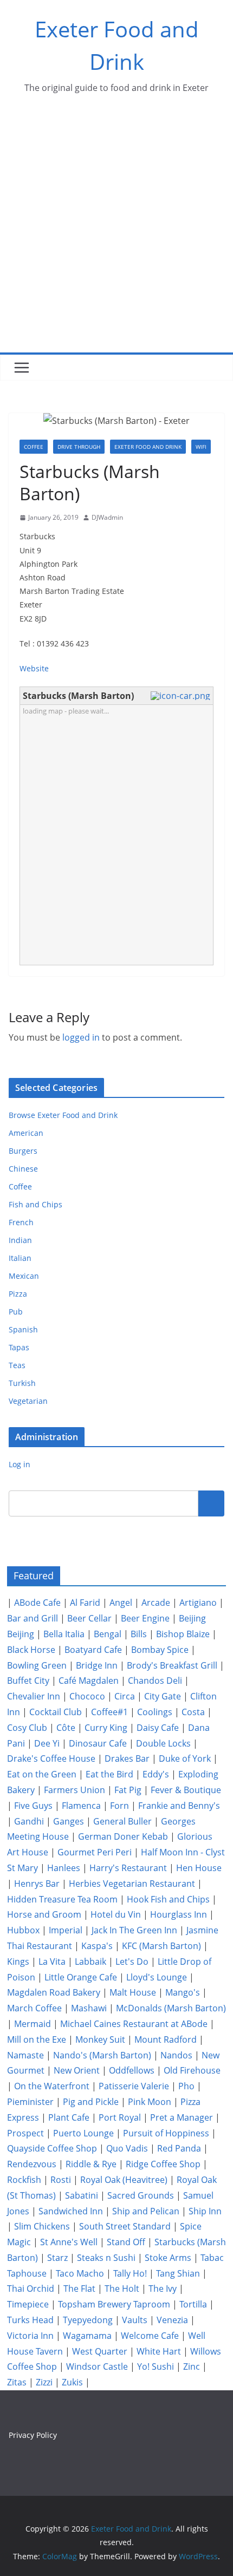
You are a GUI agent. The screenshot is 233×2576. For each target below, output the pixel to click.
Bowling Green (37, 1665)
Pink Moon (150, 2102)
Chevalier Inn (34, 1696)
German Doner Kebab (123, 1836)
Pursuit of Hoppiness (166, 2133)
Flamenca (81, 1806)
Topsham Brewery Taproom (114, 2304)
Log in (20, 1464)
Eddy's (156, 1774)
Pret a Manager (182, 2117)
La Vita (52, 1962)
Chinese (23, 1169)
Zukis (72, 2382)
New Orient (77, 2070)
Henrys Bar (37, 1884)
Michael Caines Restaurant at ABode (134, 2024)
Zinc (192, 2366)
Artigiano (198, 1603)
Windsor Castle (97, 2366)
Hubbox (23, 1930)
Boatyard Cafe (93, 1650)
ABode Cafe (37, 1603)
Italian (20, 1258)
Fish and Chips (35, 1204)
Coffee (34, 447)
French (21, 1222)
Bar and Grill (33, 1618)
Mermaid (33, 2024)
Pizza (18, 1294)
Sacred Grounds (141, 2195)
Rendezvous (32, 2164)
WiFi (201, 447)
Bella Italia (64, 1634)
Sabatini (82, 2195)
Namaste (25, 2055)
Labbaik (90, 1962)
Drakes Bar (127, 1758)
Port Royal (120, 2117)
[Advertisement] (116, 231)
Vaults (135, 2320)
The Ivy (163, 2289)
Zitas (17, 2382)
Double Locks (163, 1743)
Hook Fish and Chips (168, 1899)
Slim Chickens (42, 2226)
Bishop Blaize (183, 1634)
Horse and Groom (44, 1914)
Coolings (155, 1712)
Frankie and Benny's (179, 1806)
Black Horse (31, 1650)
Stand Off (126, 2242)
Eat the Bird (109, 1774)
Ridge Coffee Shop (163, 2164)
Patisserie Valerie (134, 2086)
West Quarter (100, 2351)
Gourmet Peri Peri (95, 1852)
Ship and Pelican (146, 2211)
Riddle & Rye (91, 2164)
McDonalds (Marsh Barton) (171, 2008)
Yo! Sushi (156, 2366)
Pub (16, 1312)
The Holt (122, 2289)
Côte (66, 1728)
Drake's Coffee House (51, 1758)
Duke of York (185, 1758)
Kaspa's (97, 1946)
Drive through (79, 447)
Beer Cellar (89, 1618)
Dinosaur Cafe (98, 1743)
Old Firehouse (192, 2070)
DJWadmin (107, 517)
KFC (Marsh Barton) (161, 1946)
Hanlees (64, 1868)
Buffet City (28, 1681)
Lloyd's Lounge (157, 1977)
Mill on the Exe (37, 2039)
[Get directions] (182, 696)
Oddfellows (132, 2070)
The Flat (79, 2289)
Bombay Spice (160, 1650)
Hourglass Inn (179, 1914)
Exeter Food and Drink (148, 447)
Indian (20, 1240)
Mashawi (89, 2008)
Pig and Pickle (91, 2102)
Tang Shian (178, 2273)
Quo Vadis (127, 2148)
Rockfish (24, 2180)
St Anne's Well (69, 2242)
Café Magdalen (89, 1681)
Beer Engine (145, 1618)
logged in (81, 1037)
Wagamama (87, 2336)
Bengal (108, 1634)
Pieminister (30, 2102)
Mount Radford (166, 2039)
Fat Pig (128, 1790)
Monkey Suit (100, 2039)
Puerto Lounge (83, 2133)
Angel (121, 1603)
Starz (57, 2258)
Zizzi (44, 2382)
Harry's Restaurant (128, 1868)
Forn (119, 1806)
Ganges (69, 1821)
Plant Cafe (69, 2117)
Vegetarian (28, 1401)
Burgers (23, 1151)
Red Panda (179, 2148)
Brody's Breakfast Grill (172, 1665)
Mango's (183, 1992)
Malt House (133, 1992)
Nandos (176, 2055)
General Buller (122, 1821)
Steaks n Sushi (106, 2258)
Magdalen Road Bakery (54, 1992)
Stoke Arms (168, 2258)
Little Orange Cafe (81, 1977)
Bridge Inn (97, 1665)
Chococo (87, 1696)
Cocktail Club (56, 1712)
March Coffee (34, 2008)
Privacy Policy (33, 2435)
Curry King (106, 1728)
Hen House (199, 1868)
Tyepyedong (88, 2320)
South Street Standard (125, 2226)
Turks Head (30, 2320)
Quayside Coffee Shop (52, 2148)
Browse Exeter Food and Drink (63, 1115)
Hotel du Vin (116, 1914)
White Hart (159, 2351)
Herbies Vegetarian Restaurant (132, 1884)
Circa (125, 1696)
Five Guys (33, 1806)
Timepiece (28, 2304)
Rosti (61, 2180)
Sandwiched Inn (71, 2211)
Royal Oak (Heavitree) (124, 2180)
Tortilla (193, 2304)
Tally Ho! (130, 2273)
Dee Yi (47, 1743)
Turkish (22, 1383)
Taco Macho (80, 2273)
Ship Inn (205, 2211)
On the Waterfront (52, 2086)
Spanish (23, 1329)
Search (211, 1503)
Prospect (25, 2133)
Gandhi (29, 1821)
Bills (139, 1634)
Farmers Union (75, 1790)
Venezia (172, 2320)
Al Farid (85, 1603)
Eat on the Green (42, 1774)
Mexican (24, 1276)
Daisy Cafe (158, 1728)
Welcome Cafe (150, 2336)
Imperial (66, 1930)
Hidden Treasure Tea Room (62, 1899)
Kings (18, 1962)
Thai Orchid (31, 2289)
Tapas (19, 1347)
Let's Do (132, 1962)
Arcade (156, 1603)
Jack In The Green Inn (134, 1930)
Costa (193, 1712)
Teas (17, 1365)
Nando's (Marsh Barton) (102, 2055)
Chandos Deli (155, 1681)
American (26, 1133)
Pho (186, 2086)
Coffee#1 (109, 1712)
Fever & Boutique (186, 1790)
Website (34, 668)
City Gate (163, 1696)
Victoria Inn (30, 2336)
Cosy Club (27, 1728)
